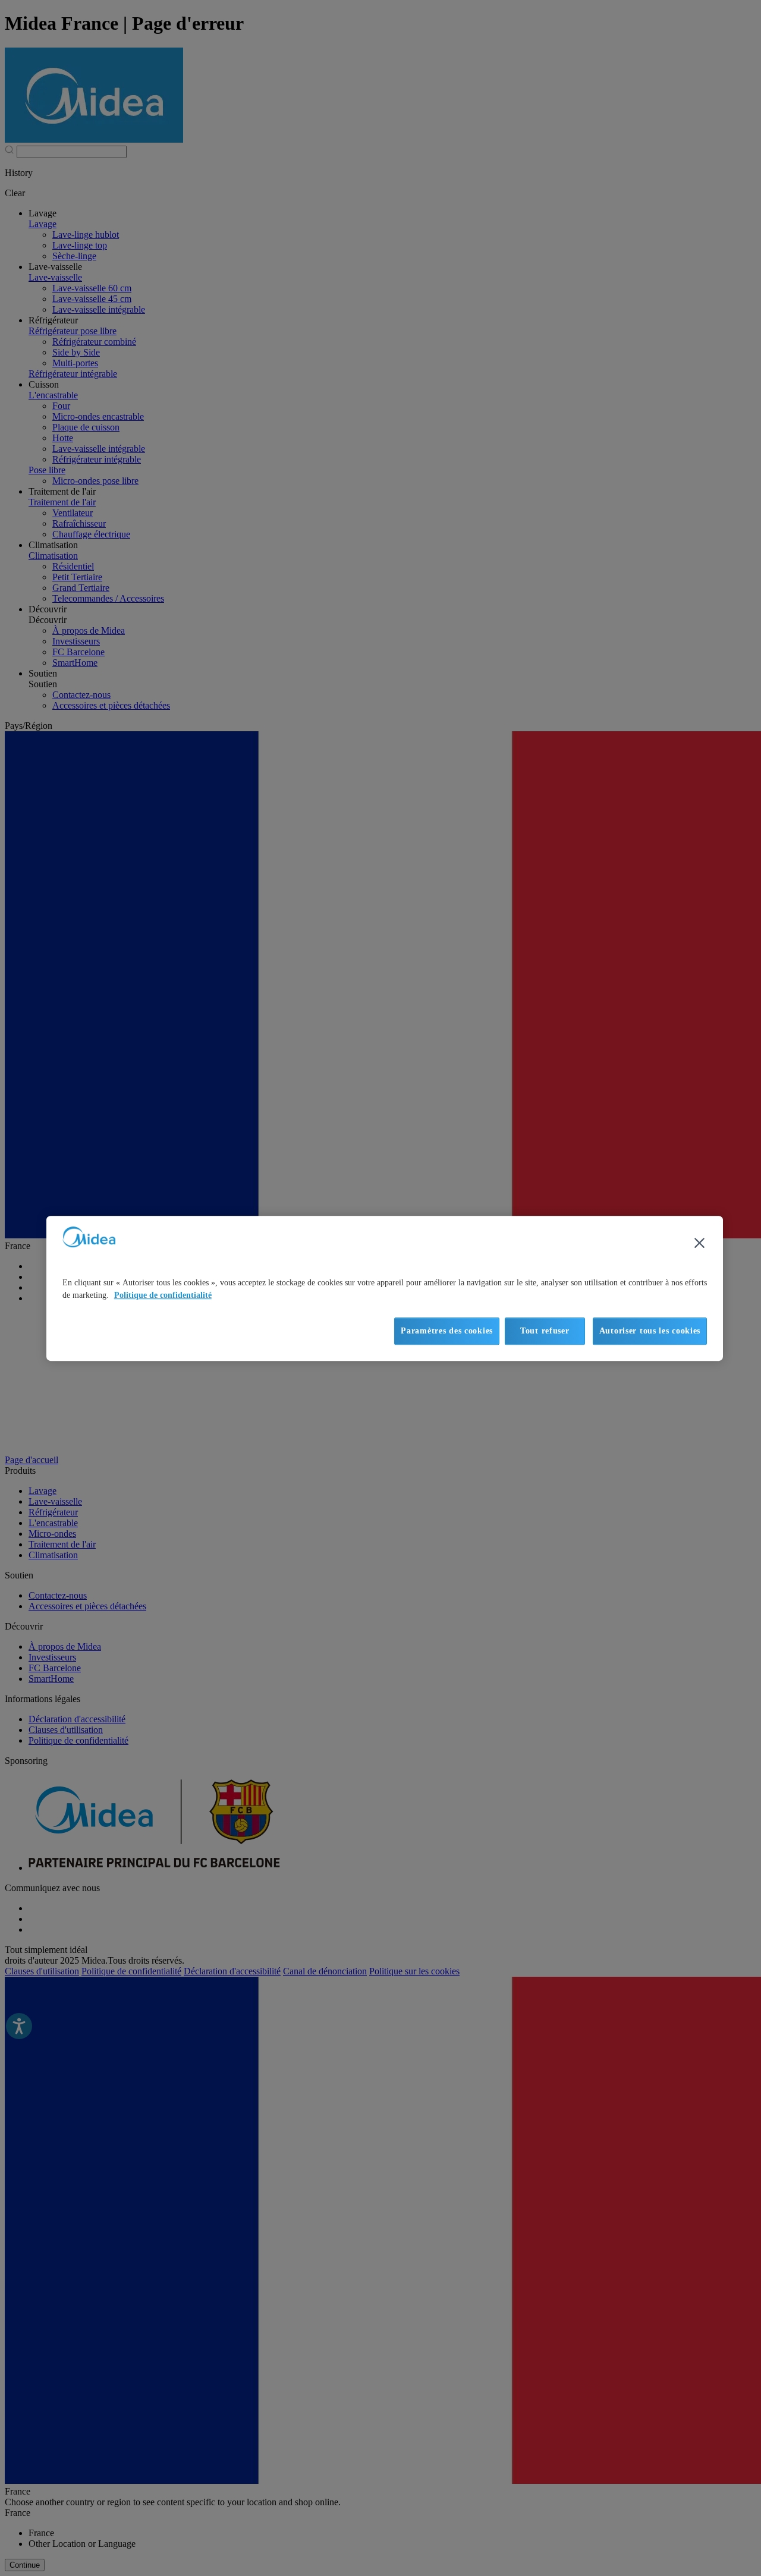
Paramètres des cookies (447, 1331)
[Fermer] (699, 1243)
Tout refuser (545, 1331)
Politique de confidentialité (163, 1295)
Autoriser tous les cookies (650, 1331)
